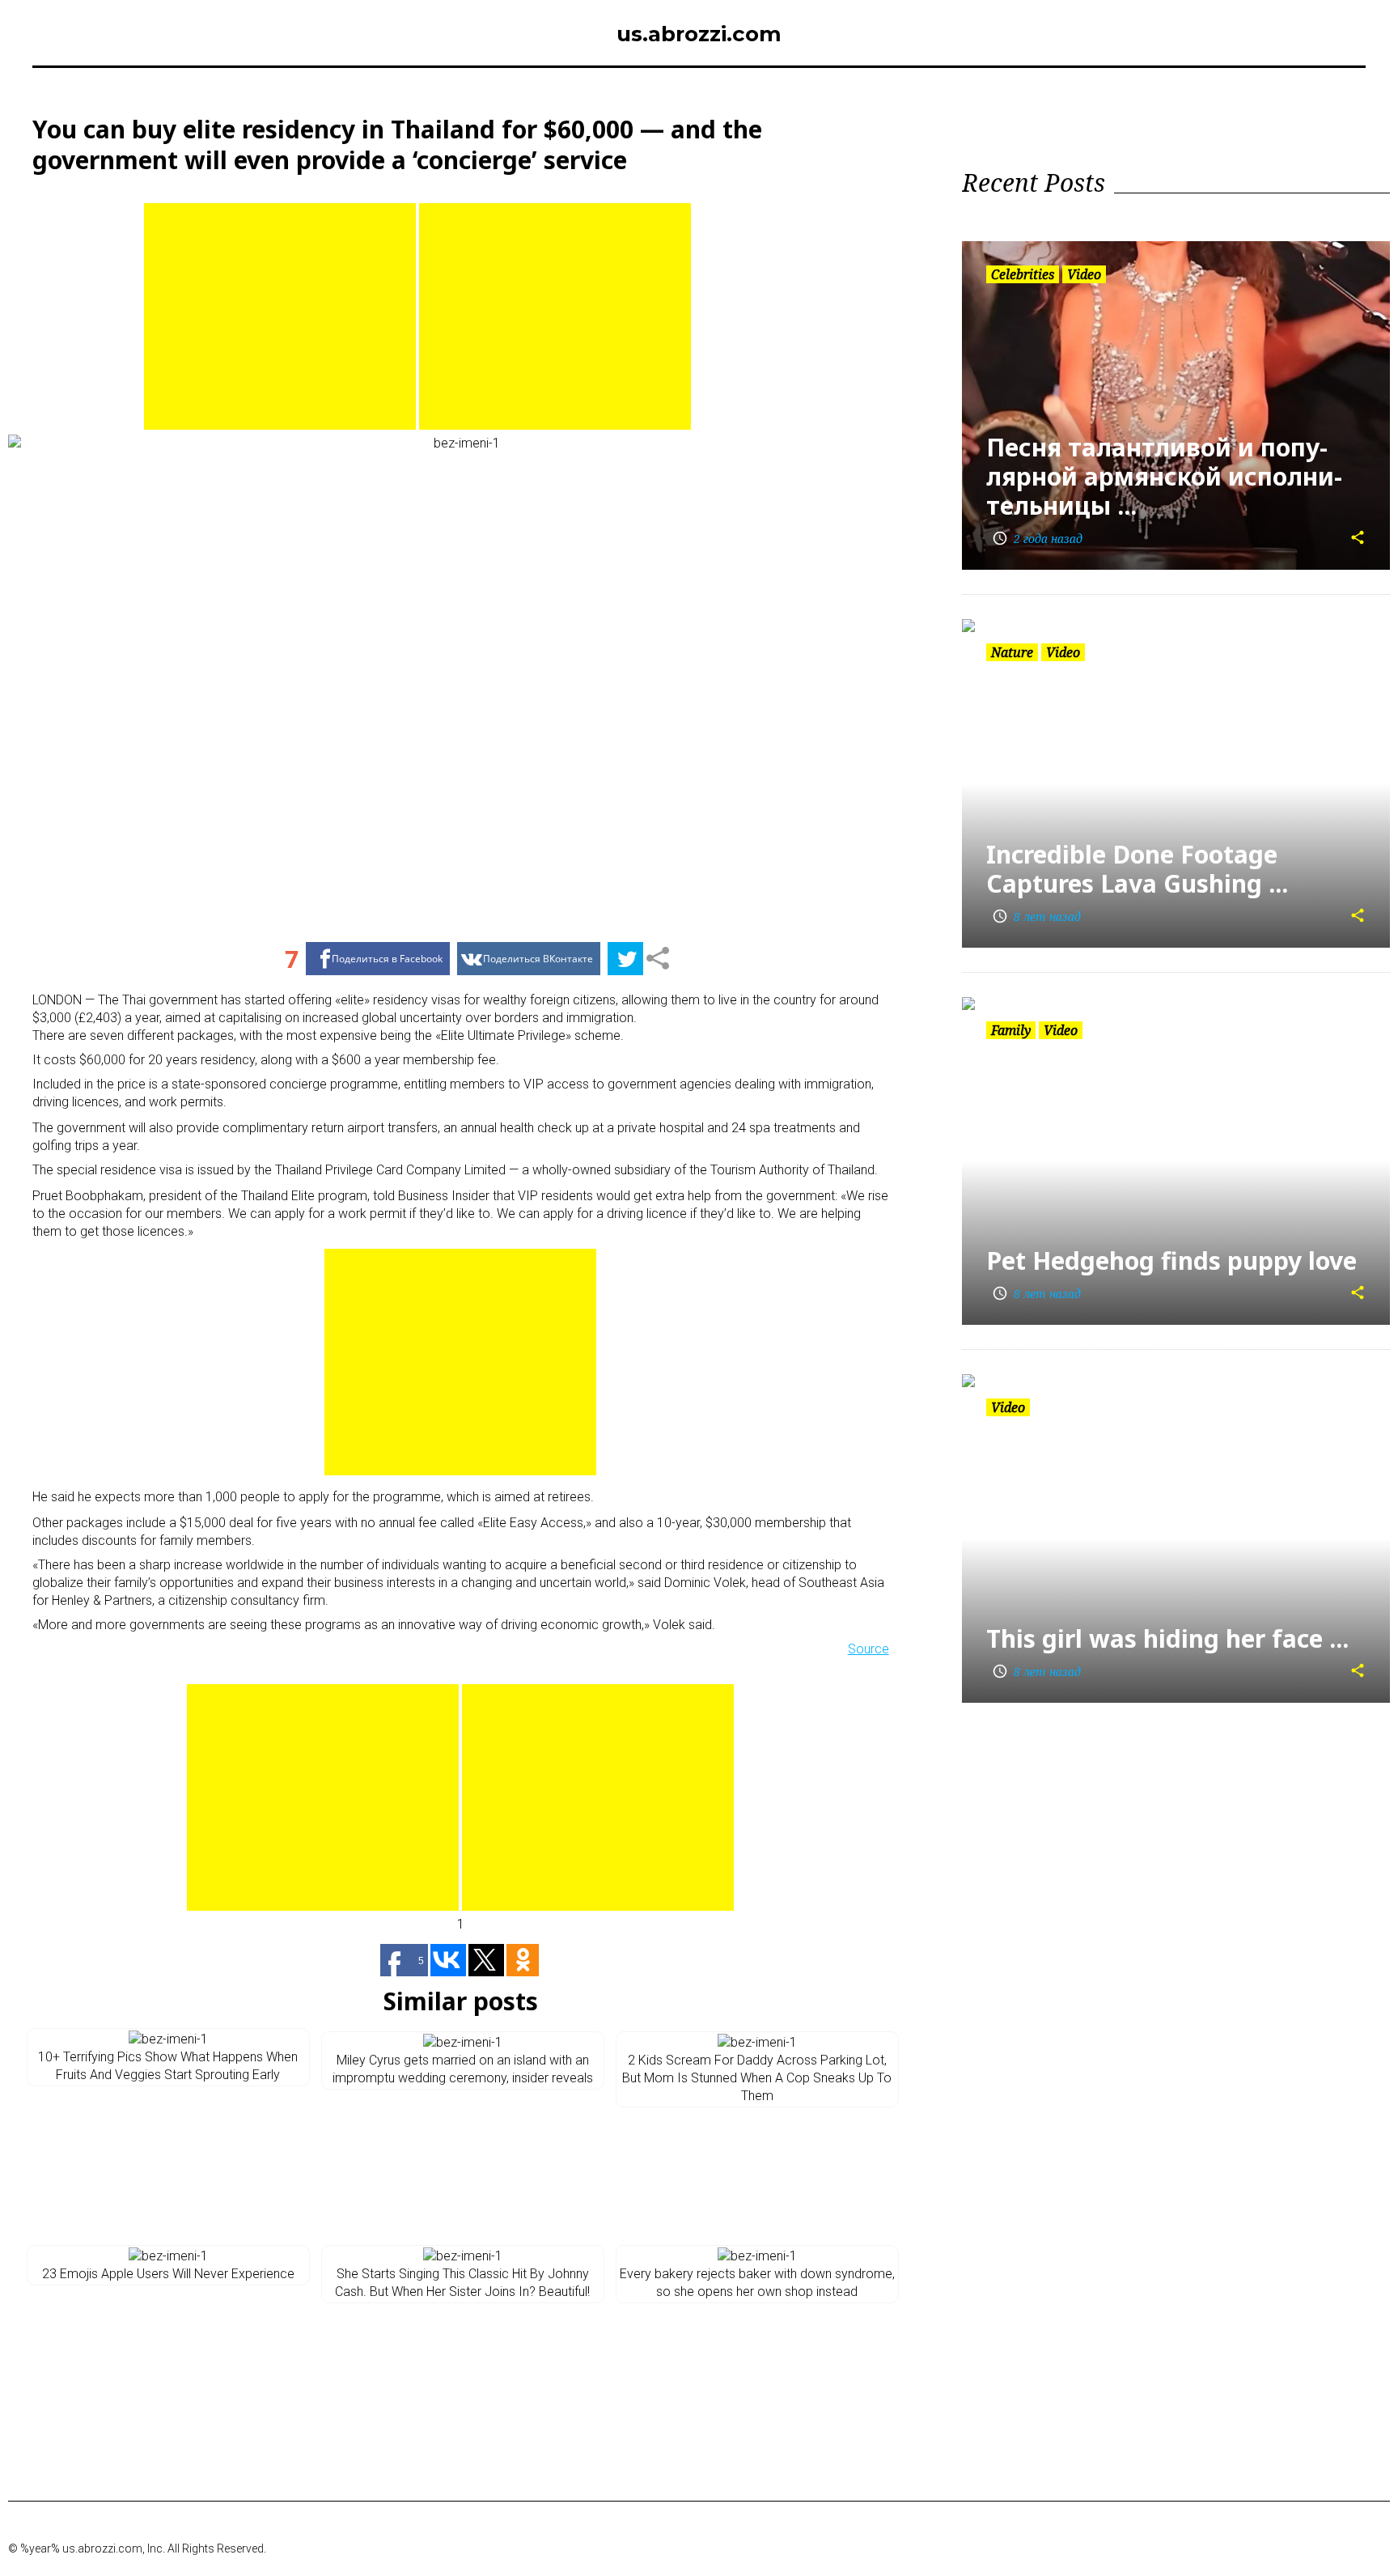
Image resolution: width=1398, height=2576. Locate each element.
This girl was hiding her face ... (1167, 1638)
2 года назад (1037, 539)
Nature (1012, 652)
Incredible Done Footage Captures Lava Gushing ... (1137, 869)
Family (1011, 1030)
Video (1084, 274)
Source (868, 1649)
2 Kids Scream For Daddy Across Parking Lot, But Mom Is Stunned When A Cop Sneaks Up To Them (757, 2078)
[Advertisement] (280, 316)
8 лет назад (1036, 917)
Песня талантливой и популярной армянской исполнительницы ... (1164, 476)
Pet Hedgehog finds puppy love (1171, 1260)
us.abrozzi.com (699, 34)
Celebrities (1023, 274)
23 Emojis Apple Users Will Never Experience (168, 2274)
